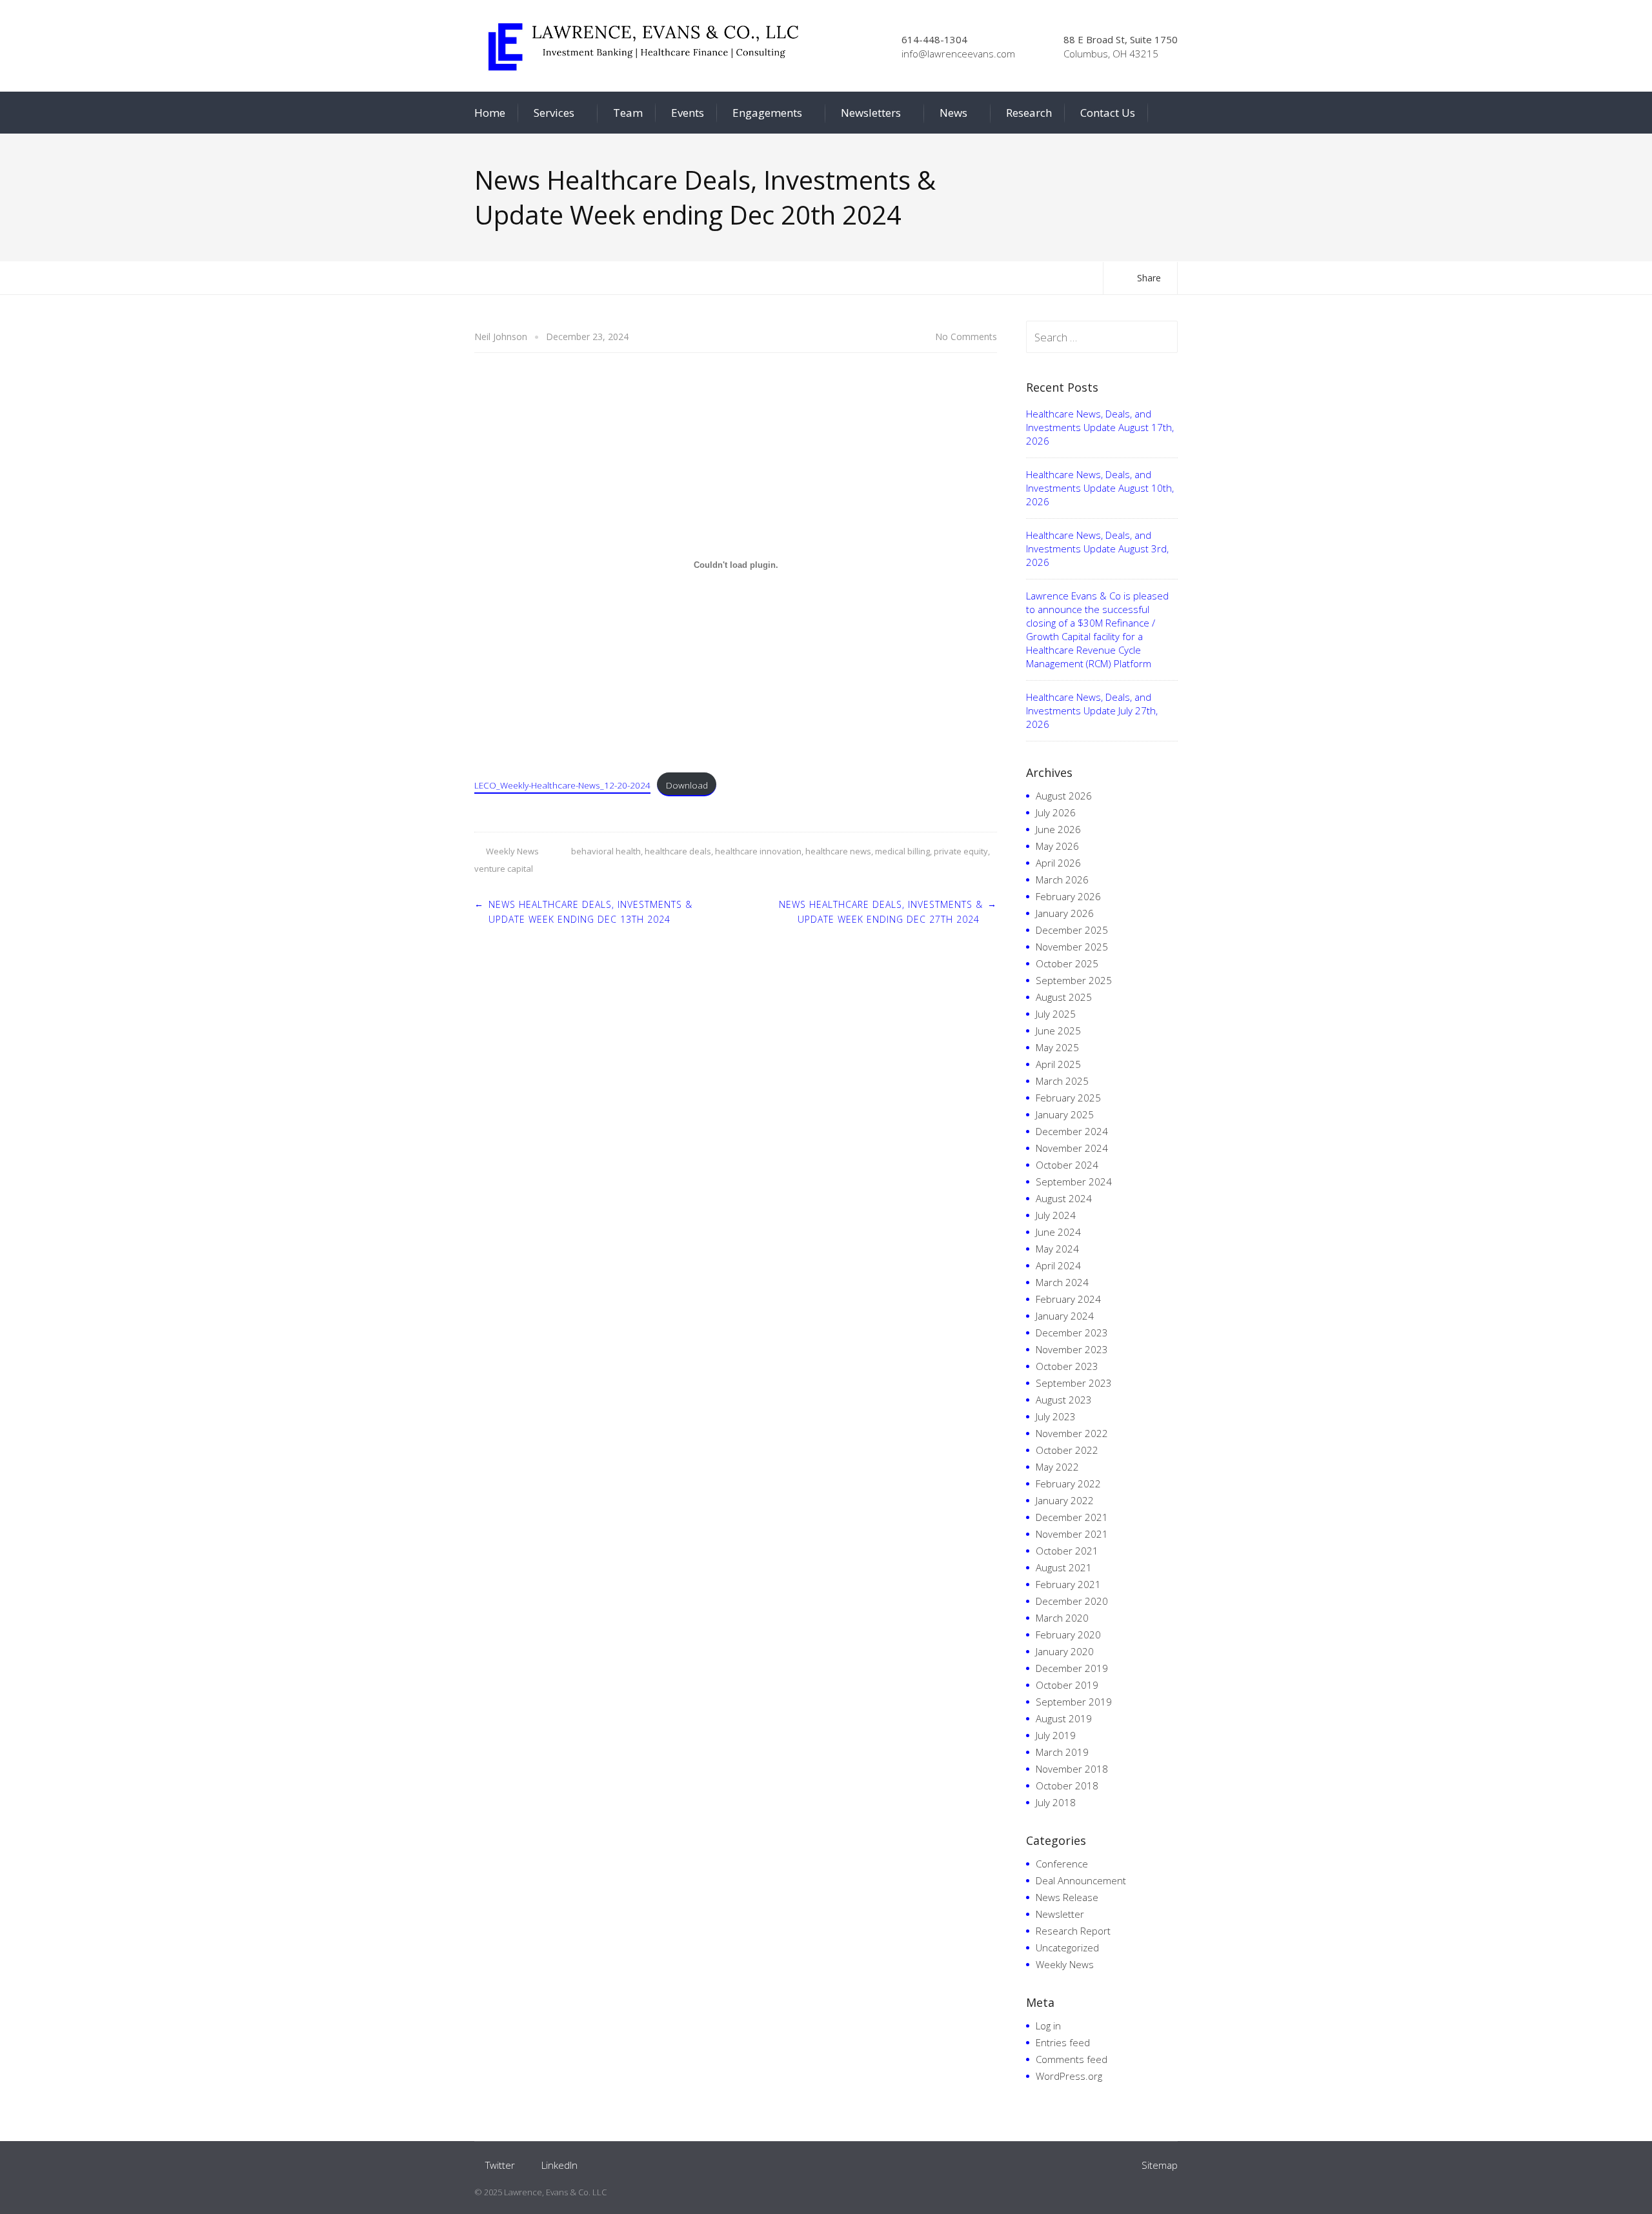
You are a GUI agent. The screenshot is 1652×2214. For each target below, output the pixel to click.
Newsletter (1060, 1914)
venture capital (504, 869)
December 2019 (1072, 1668)
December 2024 (1072, 1131)
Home (490, 113)
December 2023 (1072, 1333)
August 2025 (1064, 997)
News (953, 113)
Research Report (1073, 1931)
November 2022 (1072, 1433)
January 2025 (1065, 1114)
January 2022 (1065, 1500)
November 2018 (1072, 1769)
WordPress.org (1069, 2076)
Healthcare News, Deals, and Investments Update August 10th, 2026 (1100, 488)
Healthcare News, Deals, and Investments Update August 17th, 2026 (1100, 427)
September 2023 (1074, 1383)
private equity (961, 851)
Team (628, 113)
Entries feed (1063, 2042)
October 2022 (1067, 1450)
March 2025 (1062, 1081)
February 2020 (1068, 1635)
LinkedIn (559, 2165)
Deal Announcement (1081, 1880)
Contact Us (1108, 113)
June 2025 (1058, 1031)
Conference (1062, 1864)
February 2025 (1068, 1098)
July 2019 (1056, 1735)
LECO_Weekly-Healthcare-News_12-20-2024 (562, 785)
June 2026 (1058, 829)
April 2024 (1058, 1265)
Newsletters (871, 113)
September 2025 (1074, 980)
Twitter (500, 2165)
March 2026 (1062, 880)
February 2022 (1068, 1484)
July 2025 (1056, 1014)
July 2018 (1056, 1802)
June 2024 (1058, 1232)
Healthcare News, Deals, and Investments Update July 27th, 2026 (1092, 710)
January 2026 (1065, 913)
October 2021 (1067, 1551)
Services (554, 113)
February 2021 (1068, 1584)
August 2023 (1064, 1400)
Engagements (767, 113)
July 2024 (1056, 1215)
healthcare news (838, 851)
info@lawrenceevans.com (958, 54)
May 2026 (1057, 846)
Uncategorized (1067, 1947)
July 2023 (1056, 1416)
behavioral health (606, 851)
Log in (1048, 2026)
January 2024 (1065, 1316)
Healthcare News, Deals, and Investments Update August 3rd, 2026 (1097, 548)
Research (1029, 113)
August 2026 (1064, 796)
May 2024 (1057, 1249)
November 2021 (1072, 1534)
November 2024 (1072, 1148)
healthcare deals (678, 851)
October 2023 (1067, 1366)
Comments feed (1072, 2059)
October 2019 (1067, 1685)
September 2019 (1074, 1702)
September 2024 (1074, 1182)
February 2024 (1068, 1299)
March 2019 (1062, 1752)
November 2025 (1072, 947)
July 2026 (1056, 812)
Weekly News (512, 851)
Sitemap (1160, 2165)
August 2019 (1064, 1718)
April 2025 (1058, 1064)
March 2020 (1062, 1618)
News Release (1067, 1897)
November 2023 (1072, 1349)
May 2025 (1057, 1047)
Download (687, 785)
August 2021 (1064, 1567)
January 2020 (1065, 1651)
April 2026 (1058, 863)
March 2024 (1062, 1282)
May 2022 (1057, 1467)
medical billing (902, 851)
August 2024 (1064, 1198)
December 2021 (1072, 1517)
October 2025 (1067, 963)
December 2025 (1072, 930)
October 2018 (1067, 1786)
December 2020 (1072, 1601)
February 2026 (1068, 896)
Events (688, 113)
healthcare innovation (758, 851)
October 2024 (1067, 1165)
